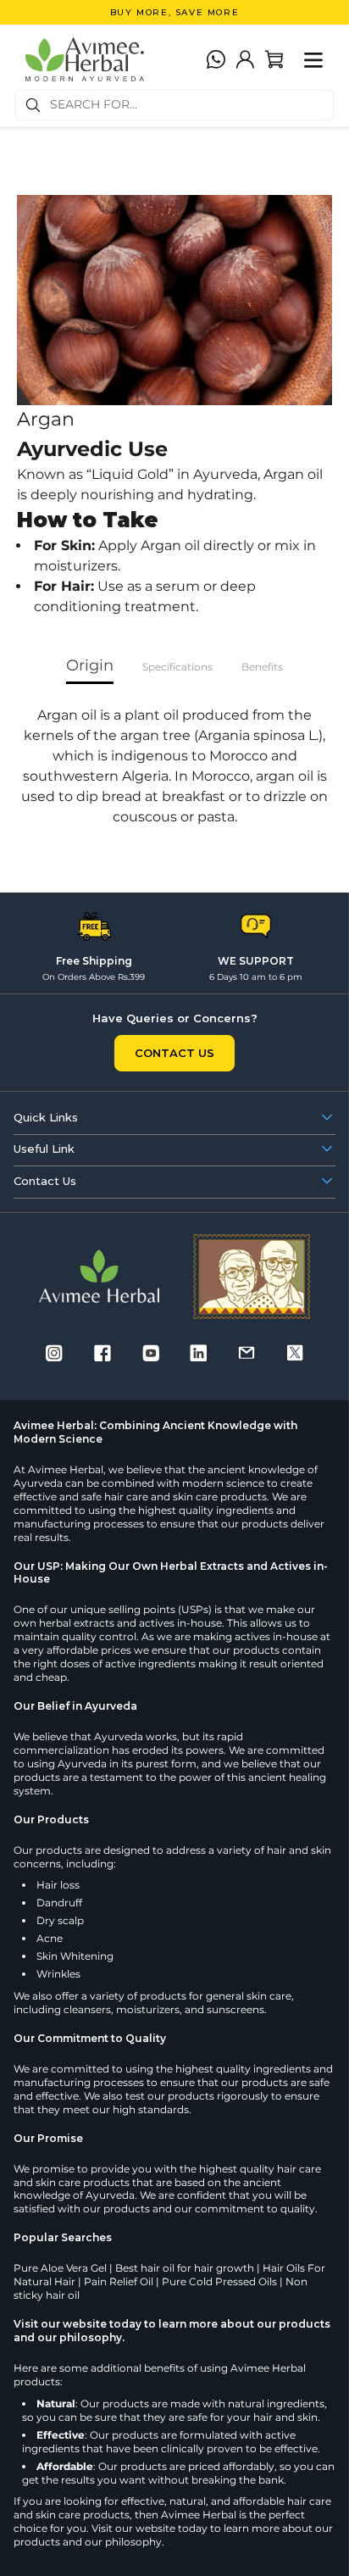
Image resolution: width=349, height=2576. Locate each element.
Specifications (177, 667)
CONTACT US (174, 1053)
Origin (90, 665)
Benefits (262, 667)
